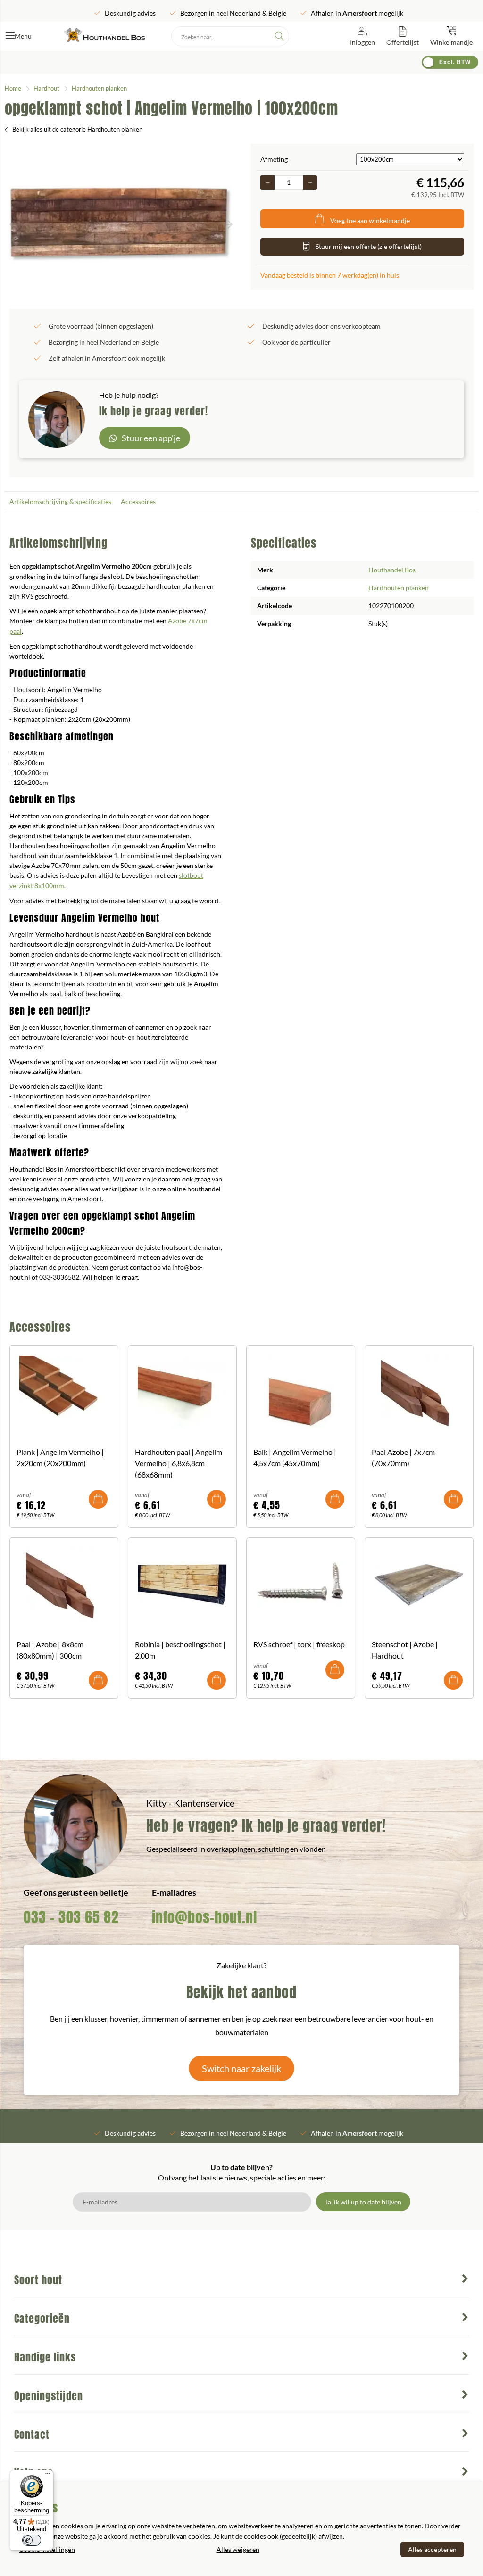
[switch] (32, 2540)
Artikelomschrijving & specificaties (60, 501)
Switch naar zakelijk (241, 2068)
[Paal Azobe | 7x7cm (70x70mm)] (419, 1393)
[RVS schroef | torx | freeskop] (301, 1585)
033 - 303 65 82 (71, 1917)
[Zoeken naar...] (279, 36)
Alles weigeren (238, 2549)
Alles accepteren (432, 2549)
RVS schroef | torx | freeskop (299, 1644)
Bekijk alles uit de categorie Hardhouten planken (77, 129)
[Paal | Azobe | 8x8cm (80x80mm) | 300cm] (64, 1585)
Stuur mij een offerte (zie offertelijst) (369, 246)
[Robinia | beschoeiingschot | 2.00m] (182, 1585)
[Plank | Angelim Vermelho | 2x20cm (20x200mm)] (64, 1393)
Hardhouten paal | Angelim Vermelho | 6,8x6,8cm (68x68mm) (179, 1463)
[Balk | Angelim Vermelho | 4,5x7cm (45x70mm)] (301, 1393)
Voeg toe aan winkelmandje (370, 220)
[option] (121, 224)
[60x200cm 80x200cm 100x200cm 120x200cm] (410, 159)
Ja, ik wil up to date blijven (363, 2202)
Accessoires (138, 501)
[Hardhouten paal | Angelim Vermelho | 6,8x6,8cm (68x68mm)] (182, 1393)
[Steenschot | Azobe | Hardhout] (419, 1585)
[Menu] (48, 2476)
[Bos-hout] (104, 36)
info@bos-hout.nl (204, 1917)
